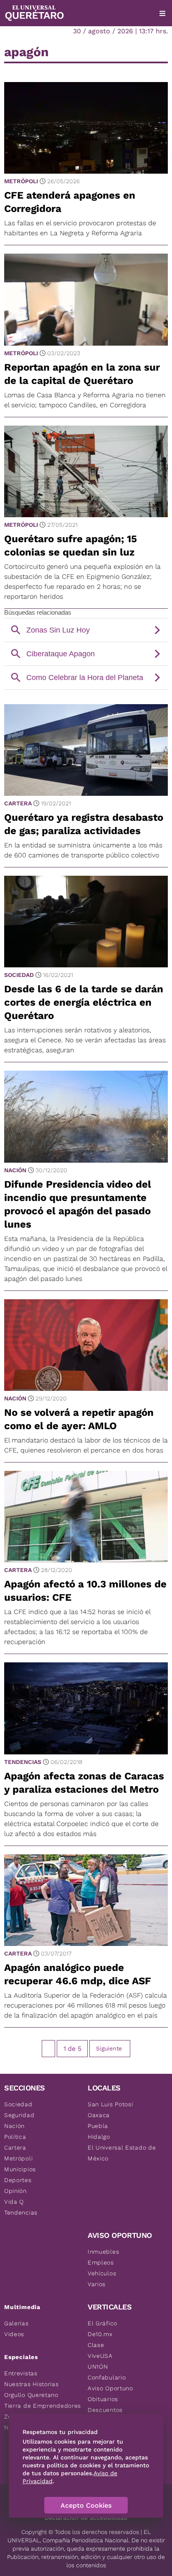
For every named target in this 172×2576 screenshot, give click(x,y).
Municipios (20, 2169)
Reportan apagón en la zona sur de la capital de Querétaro (82, 374)
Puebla (98, 2126)
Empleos (101, 2262)
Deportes (18, 2180)
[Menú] (162, 13)
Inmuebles (103, 2252)
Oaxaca (99, 2115)
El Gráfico (102, 2323)
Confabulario (107, 2377)
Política (15, 2137)
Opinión (15, 2191)
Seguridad (19, 2115)
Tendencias (23, 1762)
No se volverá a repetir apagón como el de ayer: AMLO (79, 1419)
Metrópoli (21, 181)
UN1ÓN (98, 2367)
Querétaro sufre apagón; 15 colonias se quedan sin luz (71, 546)
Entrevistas (21, 2373)
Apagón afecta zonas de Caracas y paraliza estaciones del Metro (84, 1783)
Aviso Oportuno (110, 2388)
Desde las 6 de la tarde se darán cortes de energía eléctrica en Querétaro (84, 1002)
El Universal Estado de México (122, 2153)
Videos (14, 2334)
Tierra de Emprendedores (43, 2406)
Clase (96, 2345)
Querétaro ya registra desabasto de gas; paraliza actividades (84, 824)
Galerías (16, 2323)
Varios (97, 2284)
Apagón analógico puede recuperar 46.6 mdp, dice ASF (78, 1974)
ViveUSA (100, 2356)
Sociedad (19, 975)
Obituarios (103, 2399)
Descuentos (105, 2410)
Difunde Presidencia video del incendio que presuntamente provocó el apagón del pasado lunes (78, 1204)
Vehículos (102, 2273)
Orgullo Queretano (31, 2395)
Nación (15, 1170)
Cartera (18, 803)
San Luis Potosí (110, 2104)
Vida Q (14, 2202)
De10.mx (100, 2334)
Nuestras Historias (32, 2384)
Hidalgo (99, 2137)
